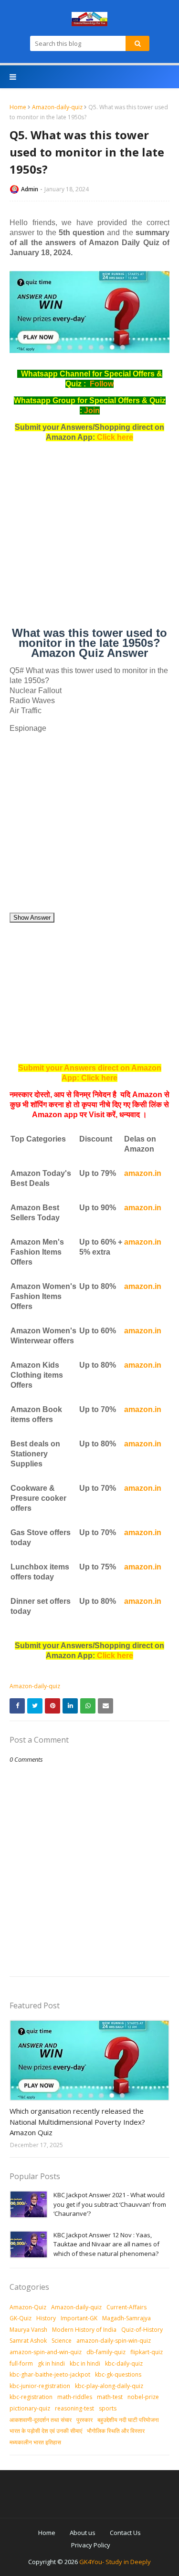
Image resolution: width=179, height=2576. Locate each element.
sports (108, 2408)
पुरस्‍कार (84, 2420)
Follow (102, 384)
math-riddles (75, 2397)
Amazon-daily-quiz (57, 107)
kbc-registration (31, 2397)
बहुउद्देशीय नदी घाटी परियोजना (128, 2420)
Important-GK (79, 2318)
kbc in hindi (85, 2363)
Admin (30, 189)
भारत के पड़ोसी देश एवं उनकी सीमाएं (46, 2431)
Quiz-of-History (142, 2330)
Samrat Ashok (28, 2341)
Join (92, 410)
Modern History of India (84, 2330)
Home (18, 107)
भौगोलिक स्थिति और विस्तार (116, 2431)
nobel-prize (143, 2397)
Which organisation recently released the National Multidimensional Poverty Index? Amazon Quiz (77, 2122)
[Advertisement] (89, 538)
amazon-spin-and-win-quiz (46, 2352)
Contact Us (125, 2533)
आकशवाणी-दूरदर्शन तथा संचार (41, 2420)
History (46, 2318)
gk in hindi (51, 2363)
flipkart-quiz (147, 2352)
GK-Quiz (21, 2318)
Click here (115, 437)
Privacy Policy (91, 2545)
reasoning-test (74, 2408)
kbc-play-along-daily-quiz (109, 2386)
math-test (110, 2397)
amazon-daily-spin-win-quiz (114, 2341)
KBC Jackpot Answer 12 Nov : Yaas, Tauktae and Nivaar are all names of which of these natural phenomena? (106, 2244)
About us (83, 2533)
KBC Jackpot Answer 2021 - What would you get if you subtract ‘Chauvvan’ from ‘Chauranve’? (110, 2204)
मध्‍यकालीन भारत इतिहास (35, 2442)
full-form (21, 2363)
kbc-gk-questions (118, 2374)
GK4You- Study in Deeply (115, 2562)
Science (62, 2341)
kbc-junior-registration (40, 2386)
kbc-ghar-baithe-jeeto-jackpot (50, 2374)
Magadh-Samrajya (126, 2318)
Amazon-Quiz (28, 2307)
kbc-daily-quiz (124, 2363)
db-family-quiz (106, 2352)
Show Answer (32, 918)
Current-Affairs (126, 2307)
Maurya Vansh (28, 2330)
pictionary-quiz (30, 2408)
